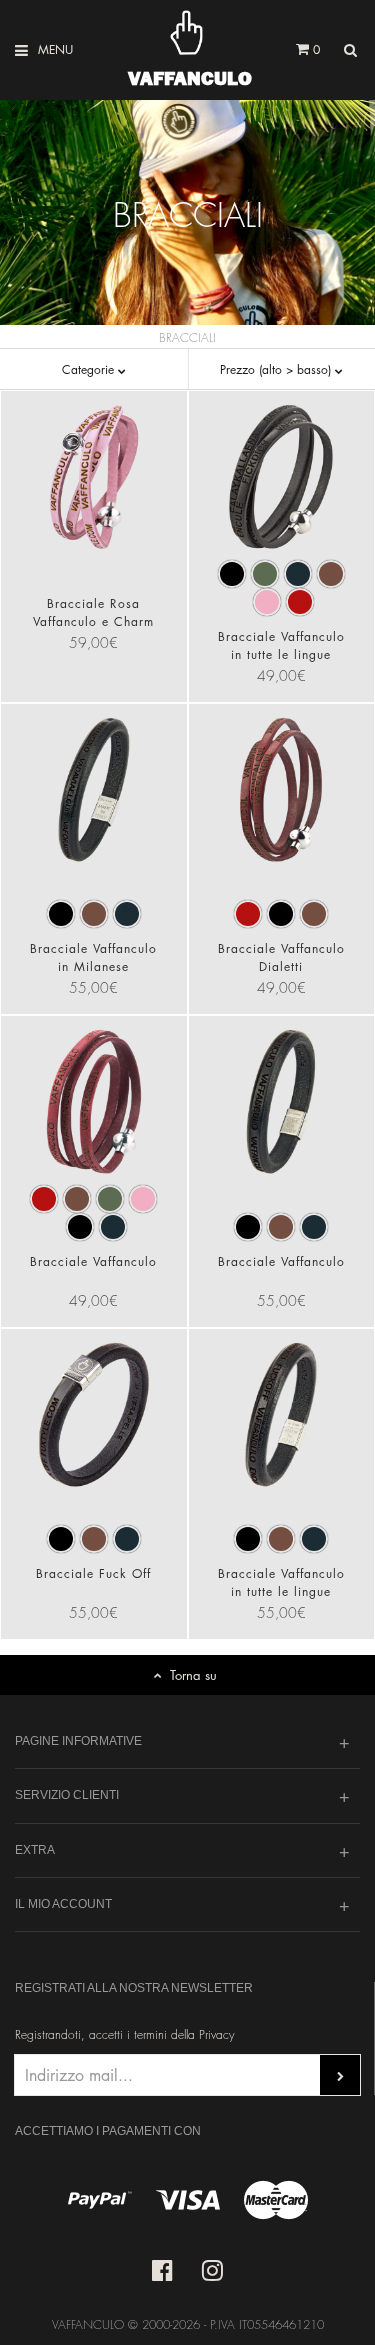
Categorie (90, 369)
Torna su (193, 1674)
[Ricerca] (350, 50)
